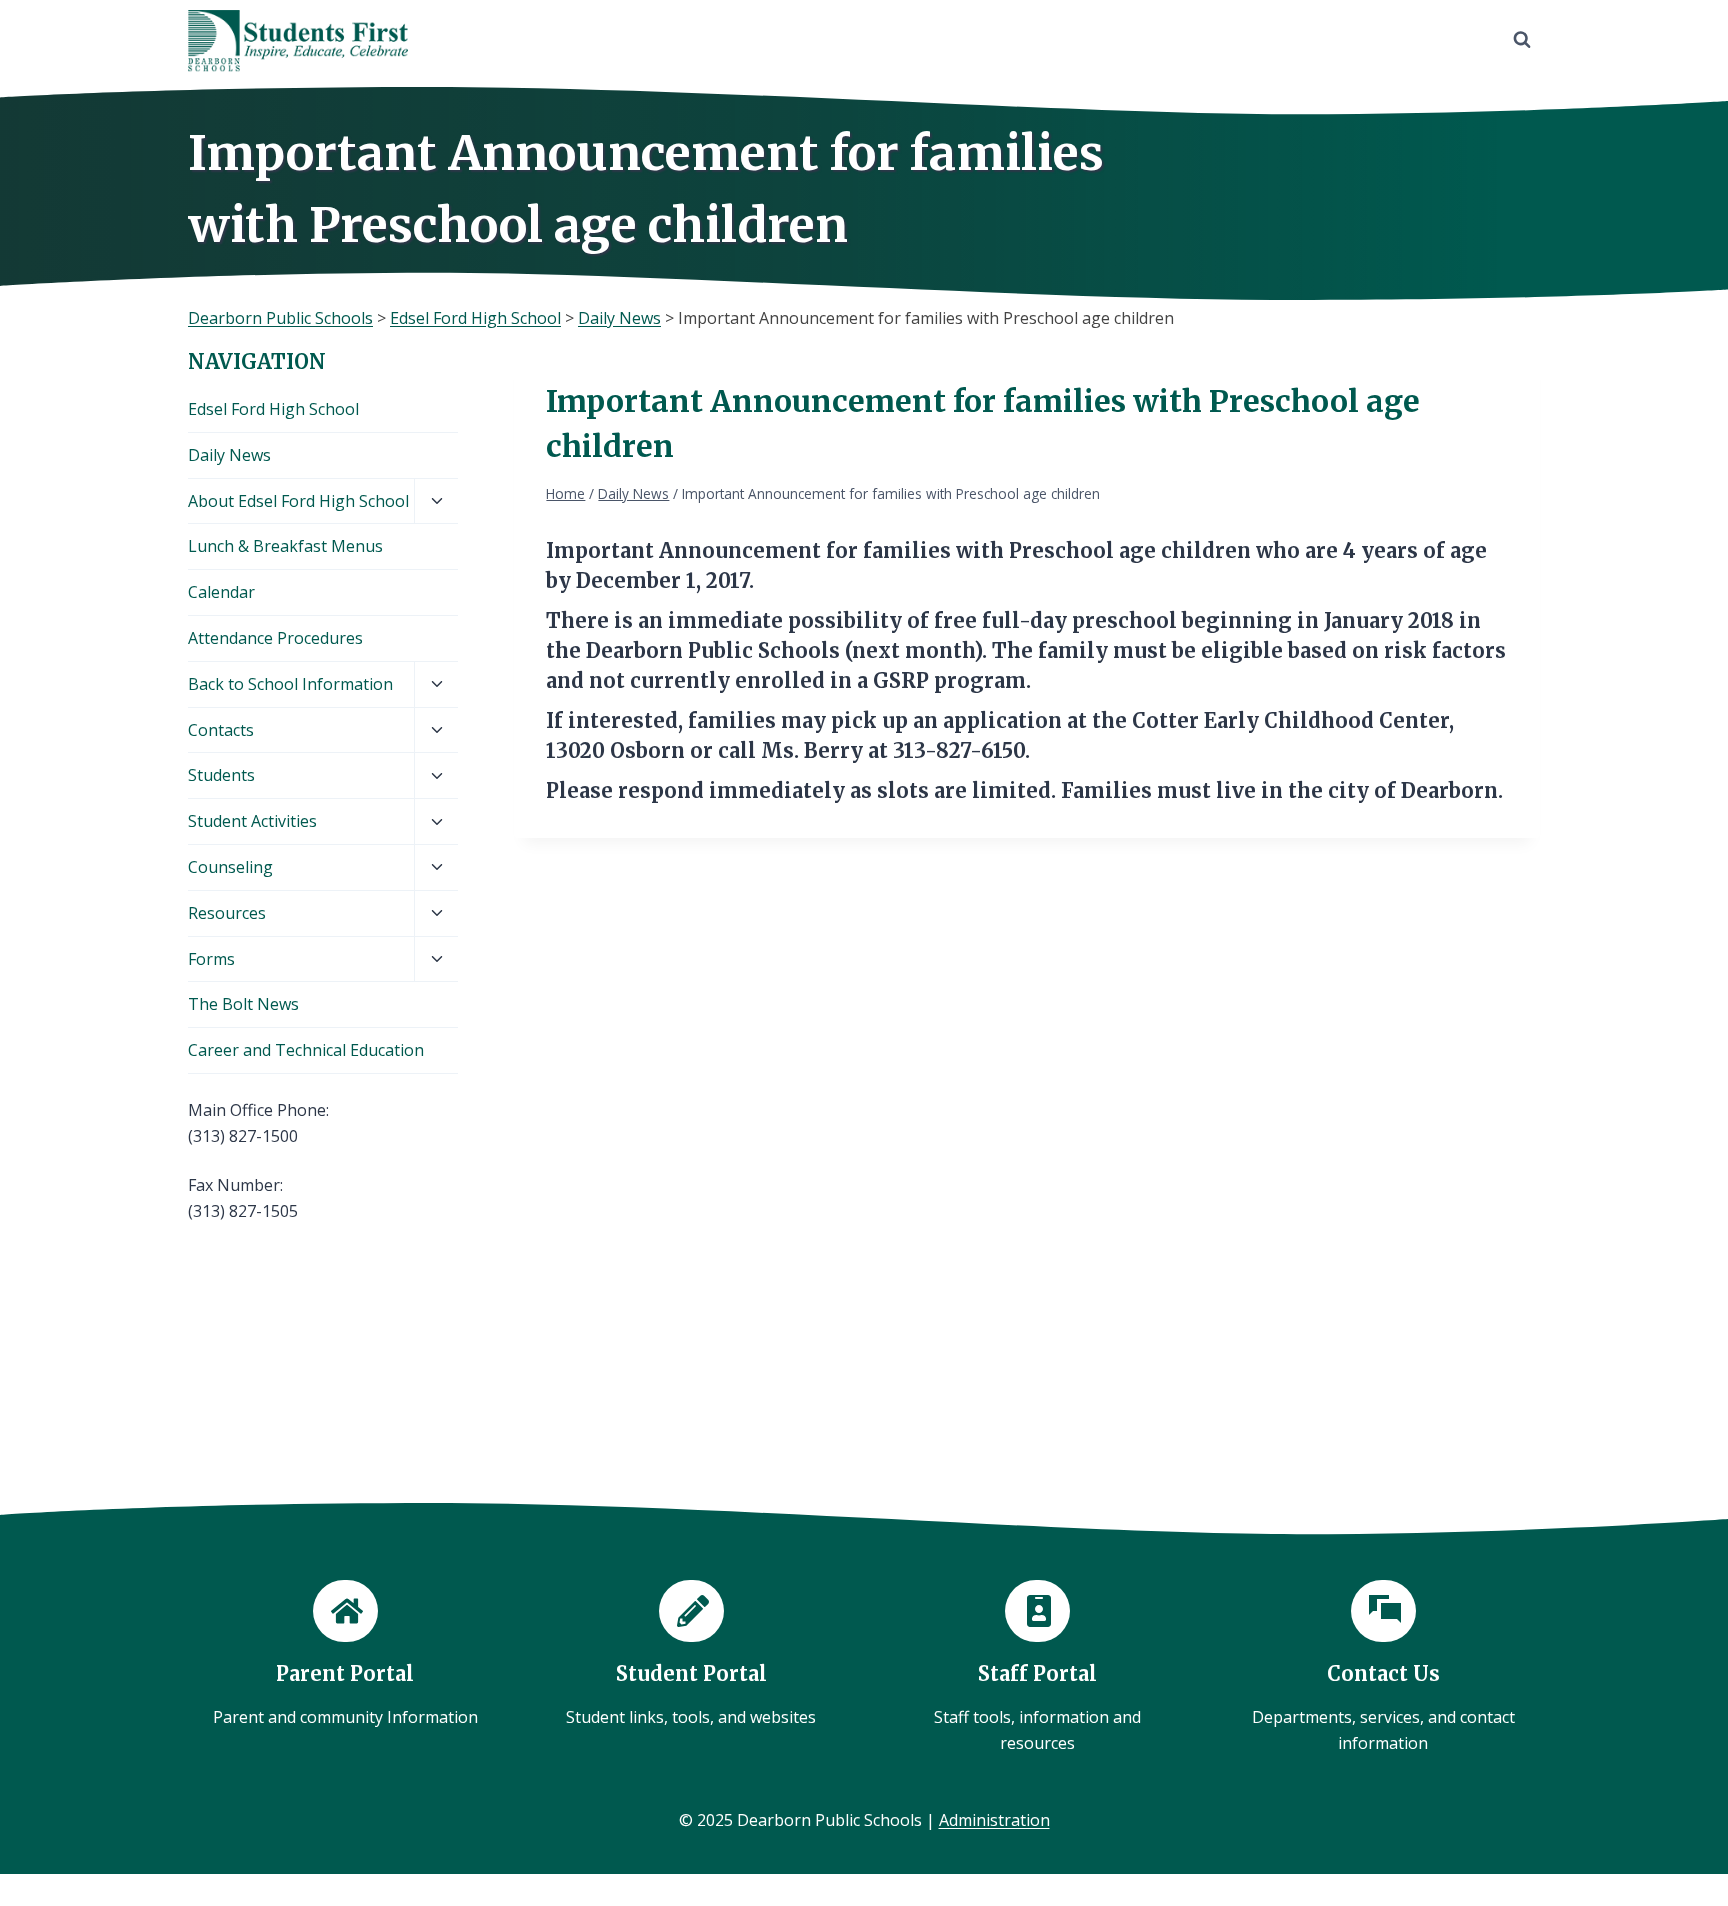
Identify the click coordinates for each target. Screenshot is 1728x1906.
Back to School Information (290, 684)
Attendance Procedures (275, 638)
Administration (994, 1820)
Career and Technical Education (306, 1050)
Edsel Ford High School (273, 409)
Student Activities (252, 821)
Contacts (221, 730)
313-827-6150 (959, 750)
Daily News (229, 455)
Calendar (221, 592)
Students (221, 775)
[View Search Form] (1522, 40)
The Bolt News (243, 1004)
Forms (211, 959)
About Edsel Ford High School (298, 501)
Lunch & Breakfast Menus (285, 546)
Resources (227, 913)
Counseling (230, 867)
